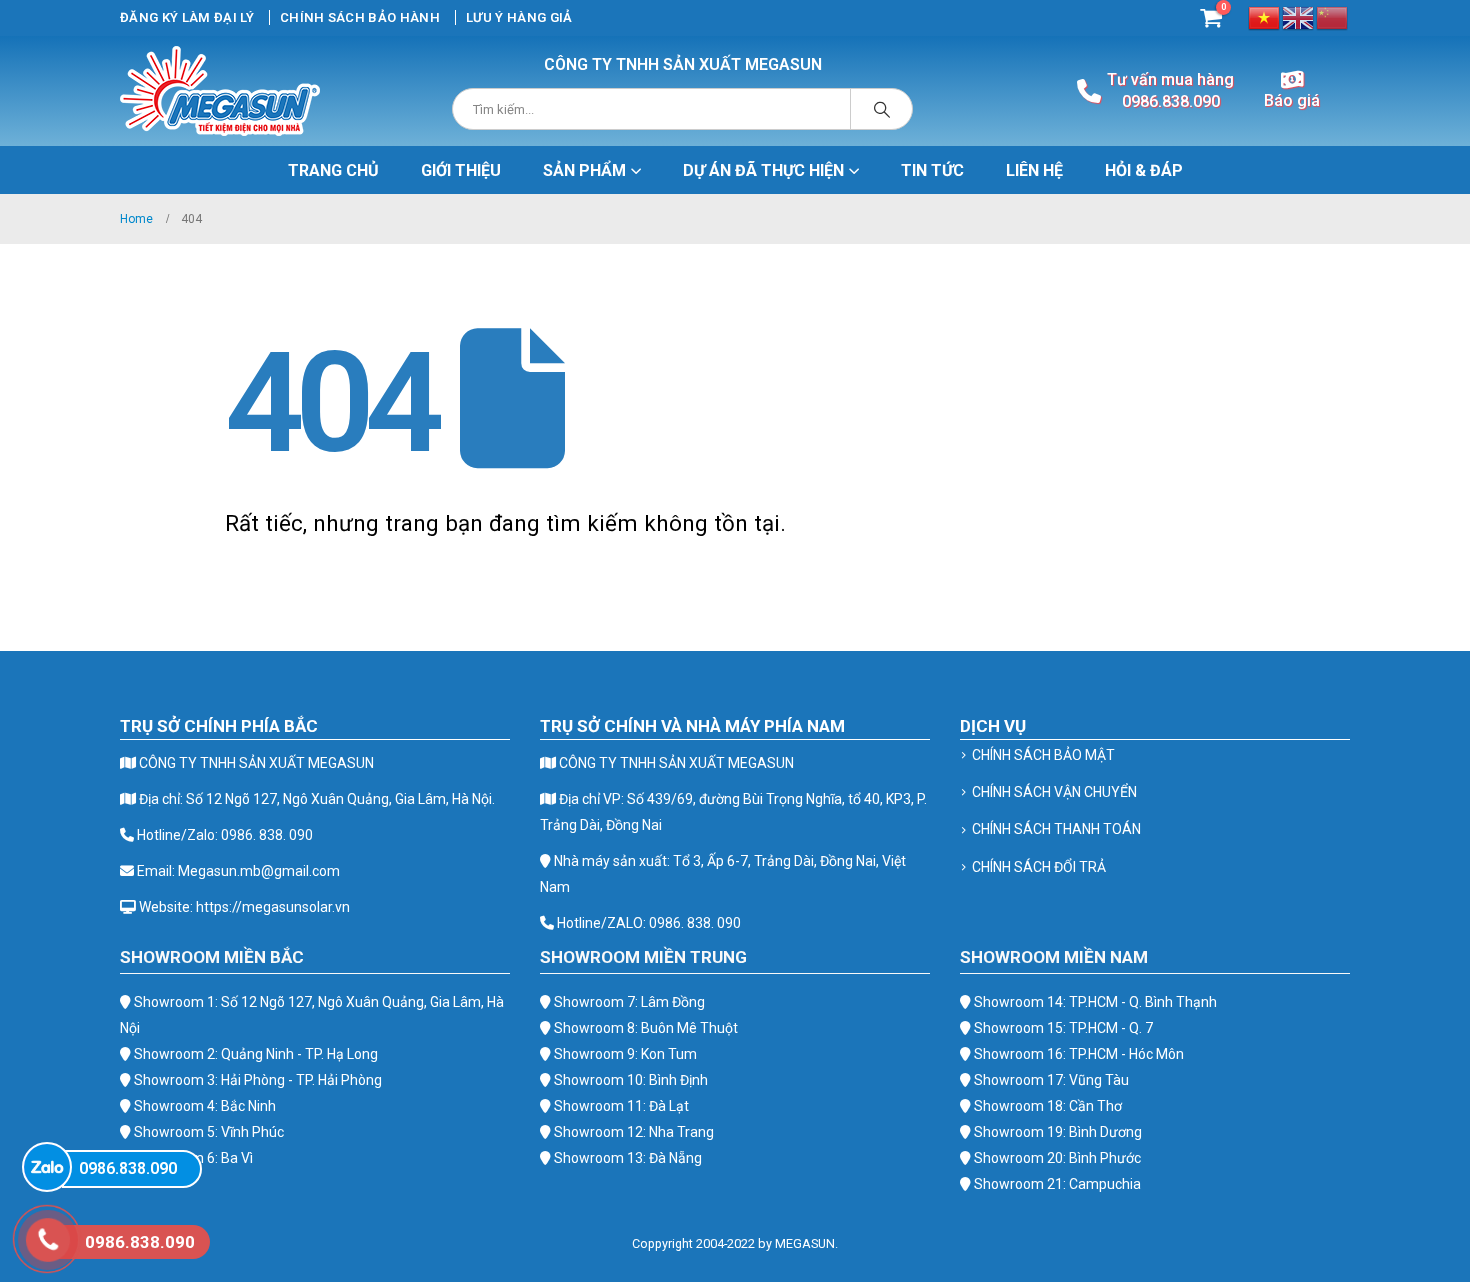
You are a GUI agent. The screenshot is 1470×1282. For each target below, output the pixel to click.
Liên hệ (1034, 170)
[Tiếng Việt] (1265, 16)
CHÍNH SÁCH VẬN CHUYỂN (1054, 792)
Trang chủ (333, 170)
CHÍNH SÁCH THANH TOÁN (1056, 829)
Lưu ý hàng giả (519, 17)
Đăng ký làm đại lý (187, 17)
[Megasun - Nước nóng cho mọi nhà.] (220, 91)
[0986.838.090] (47, 1167)
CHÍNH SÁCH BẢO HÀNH (360, 17)
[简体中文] (1333, 16)
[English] (1299, 16)
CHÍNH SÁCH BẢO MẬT (1043, 755)
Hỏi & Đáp (1144, 170)
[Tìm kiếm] (882, 109)
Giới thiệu (461, 170)
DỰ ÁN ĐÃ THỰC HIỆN (763, 170)
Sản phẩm (584, 170)
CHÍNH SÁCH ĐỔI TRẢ (1039, 867)
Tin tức (932, 170)
